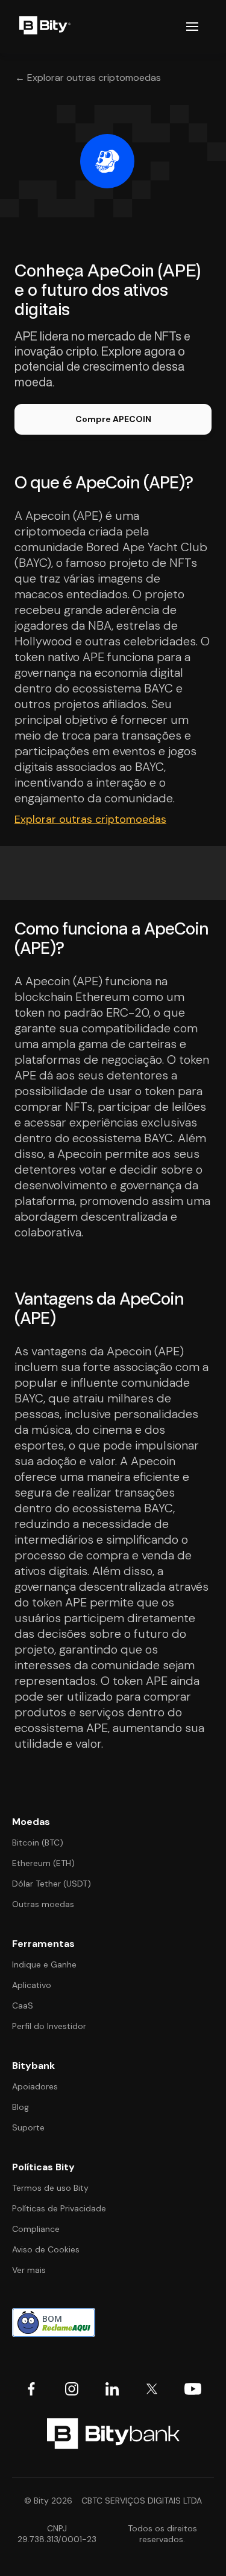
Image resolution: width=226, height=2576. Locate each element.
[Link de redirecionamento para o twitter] (152, 2389)
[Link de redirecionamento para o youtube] (193, 2389)
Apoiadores (35, 2086)
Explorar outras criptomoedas (90, 819)
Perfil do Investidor (49, 2026)
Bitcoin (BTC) (38, 1843)
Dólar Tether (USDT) (52, 1884)
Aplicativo (32, 1985)
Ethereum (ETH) (43, 1863)
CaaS (23, 2006)
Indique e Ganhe (44, 1964)
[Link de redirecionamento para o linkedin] (112, 2389)
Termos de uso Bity (50, 2188)
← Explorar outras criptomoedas (88, 78)
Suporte (28, 2127)
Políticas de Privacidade (59, 2208)
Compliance (36, 2229)
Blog (20, 2107)
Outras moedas (43, 1904)
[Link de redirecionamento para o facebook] (31, 2389)
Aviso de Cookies (46, 2249)
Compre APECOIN (113, 419)
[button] (192, 27)
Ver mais (29, 2270)
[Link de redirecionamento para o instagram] (72, 2389)
